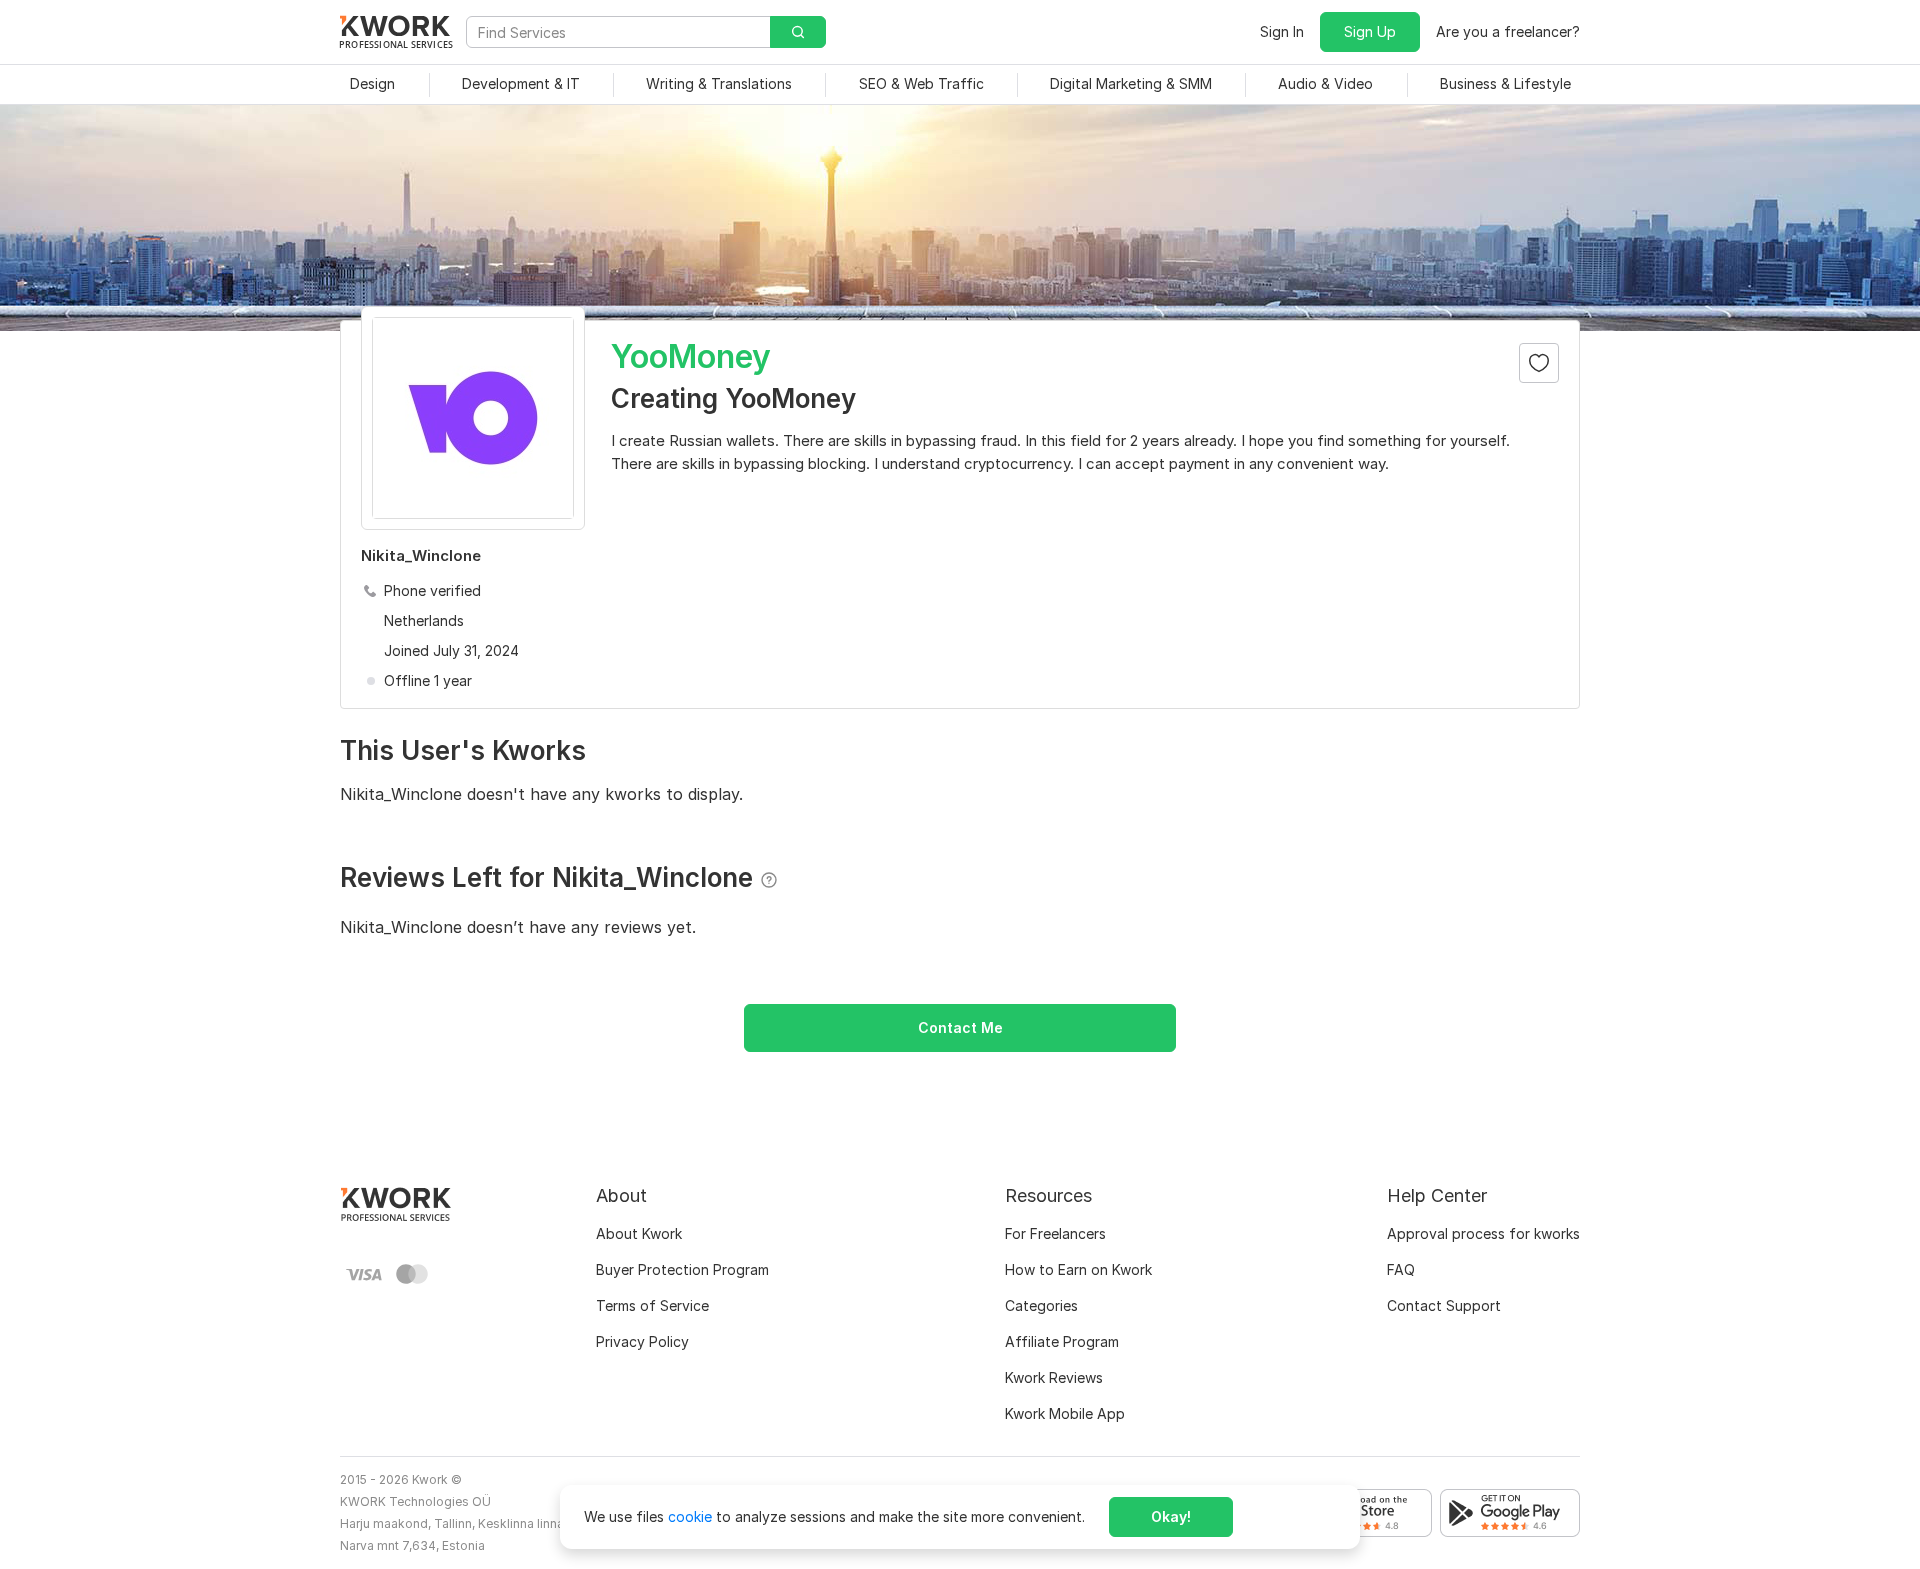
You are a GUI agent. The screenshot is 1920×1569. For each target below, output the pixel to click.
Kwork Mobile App (1065, 1413)
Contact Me (960, 1027)
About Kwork (639, 1233)
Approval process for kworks (1483, 1233)
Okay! (1171, 1516)
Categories (1041, 1305)
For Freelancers (1055, 1233)
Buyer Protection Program (682, 1269)
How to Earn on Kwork (1078, 1269)
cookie (690, 1516)
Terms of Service (652, 1305)
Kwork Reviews (1054, 1377)
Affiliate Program (1062, 1341)
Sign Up (1370, 31)
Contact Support (1444, 1305)
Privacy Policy (642, 1341)
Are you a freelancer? (1508, 31)
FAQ (1401, 1269)
